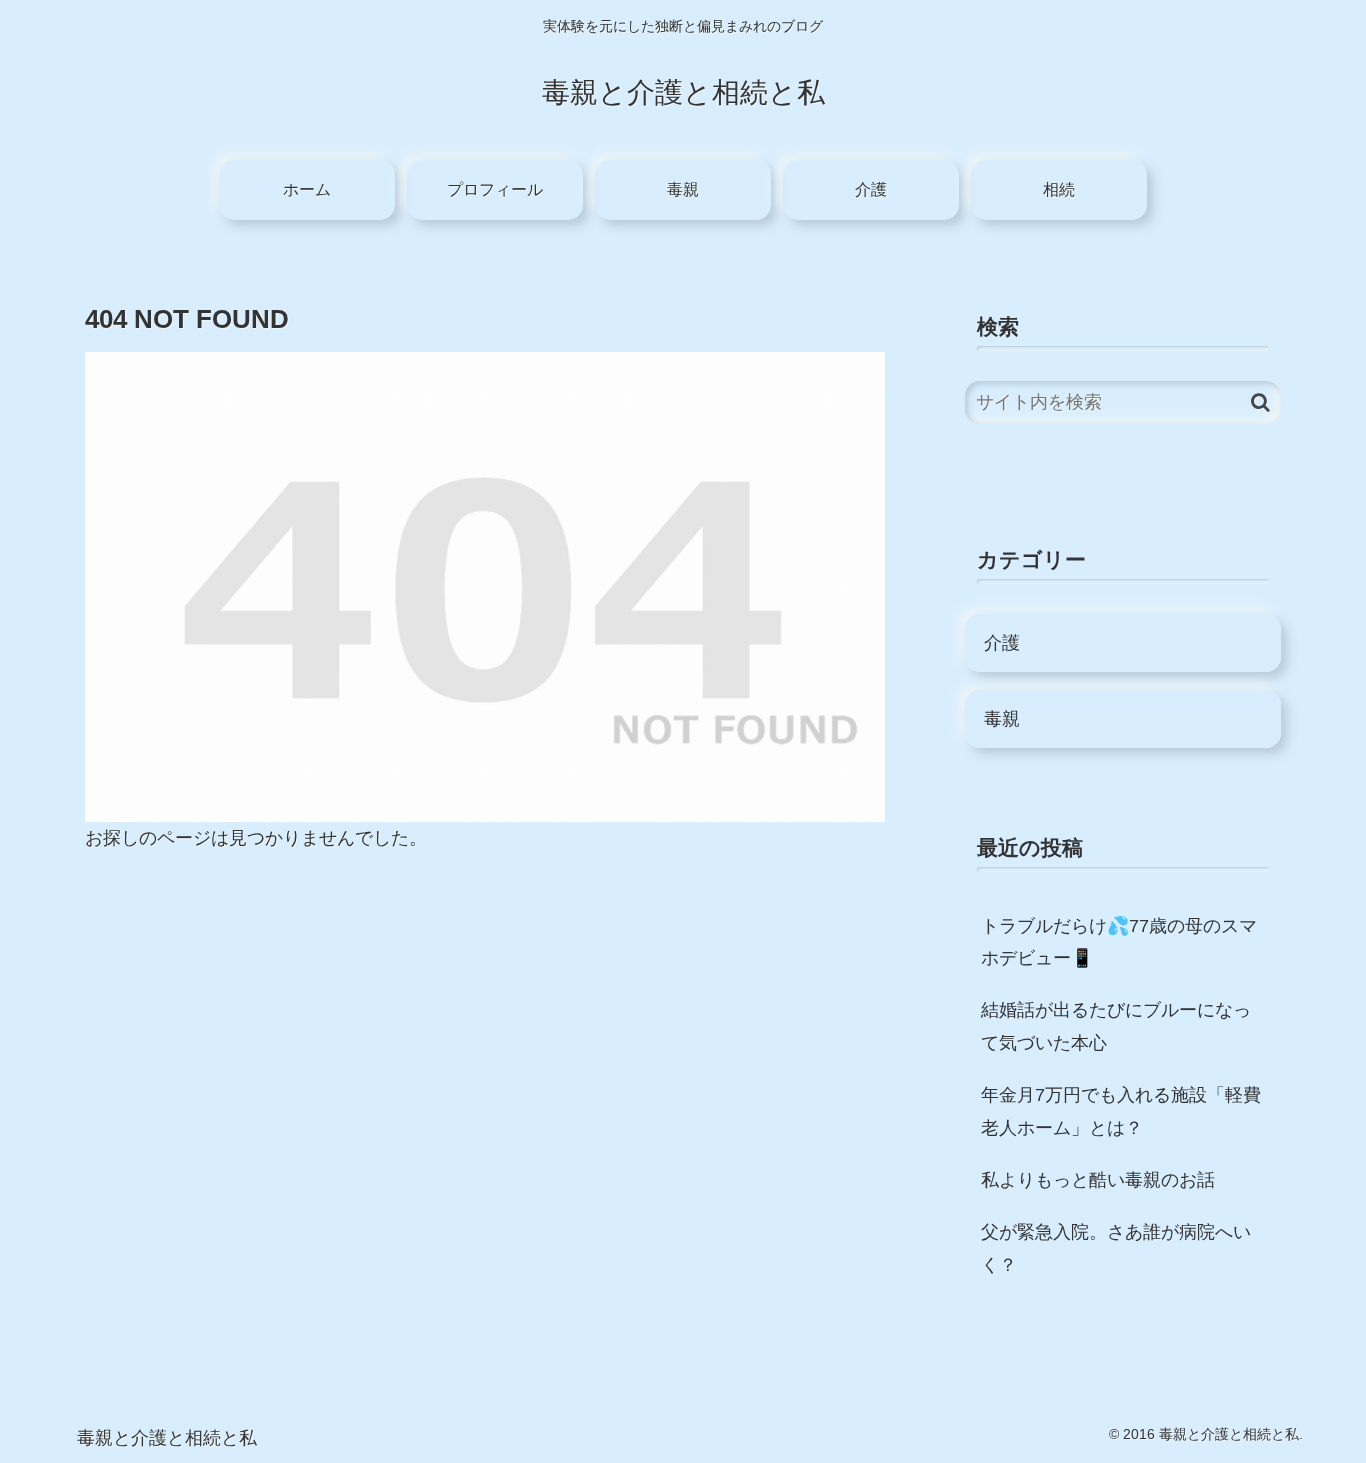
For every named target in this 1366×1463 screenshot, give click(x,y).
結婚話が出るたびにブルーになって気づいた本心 (1116, 1026)
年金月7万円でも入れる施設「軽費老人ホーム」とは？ (1121, 1111)
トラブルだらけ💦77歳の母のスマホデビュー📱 (1119, 942)
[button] (1260, 402)
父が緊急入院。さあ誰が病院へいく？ (1116, 1248)
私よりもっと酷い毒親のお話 (1098, 1180)
